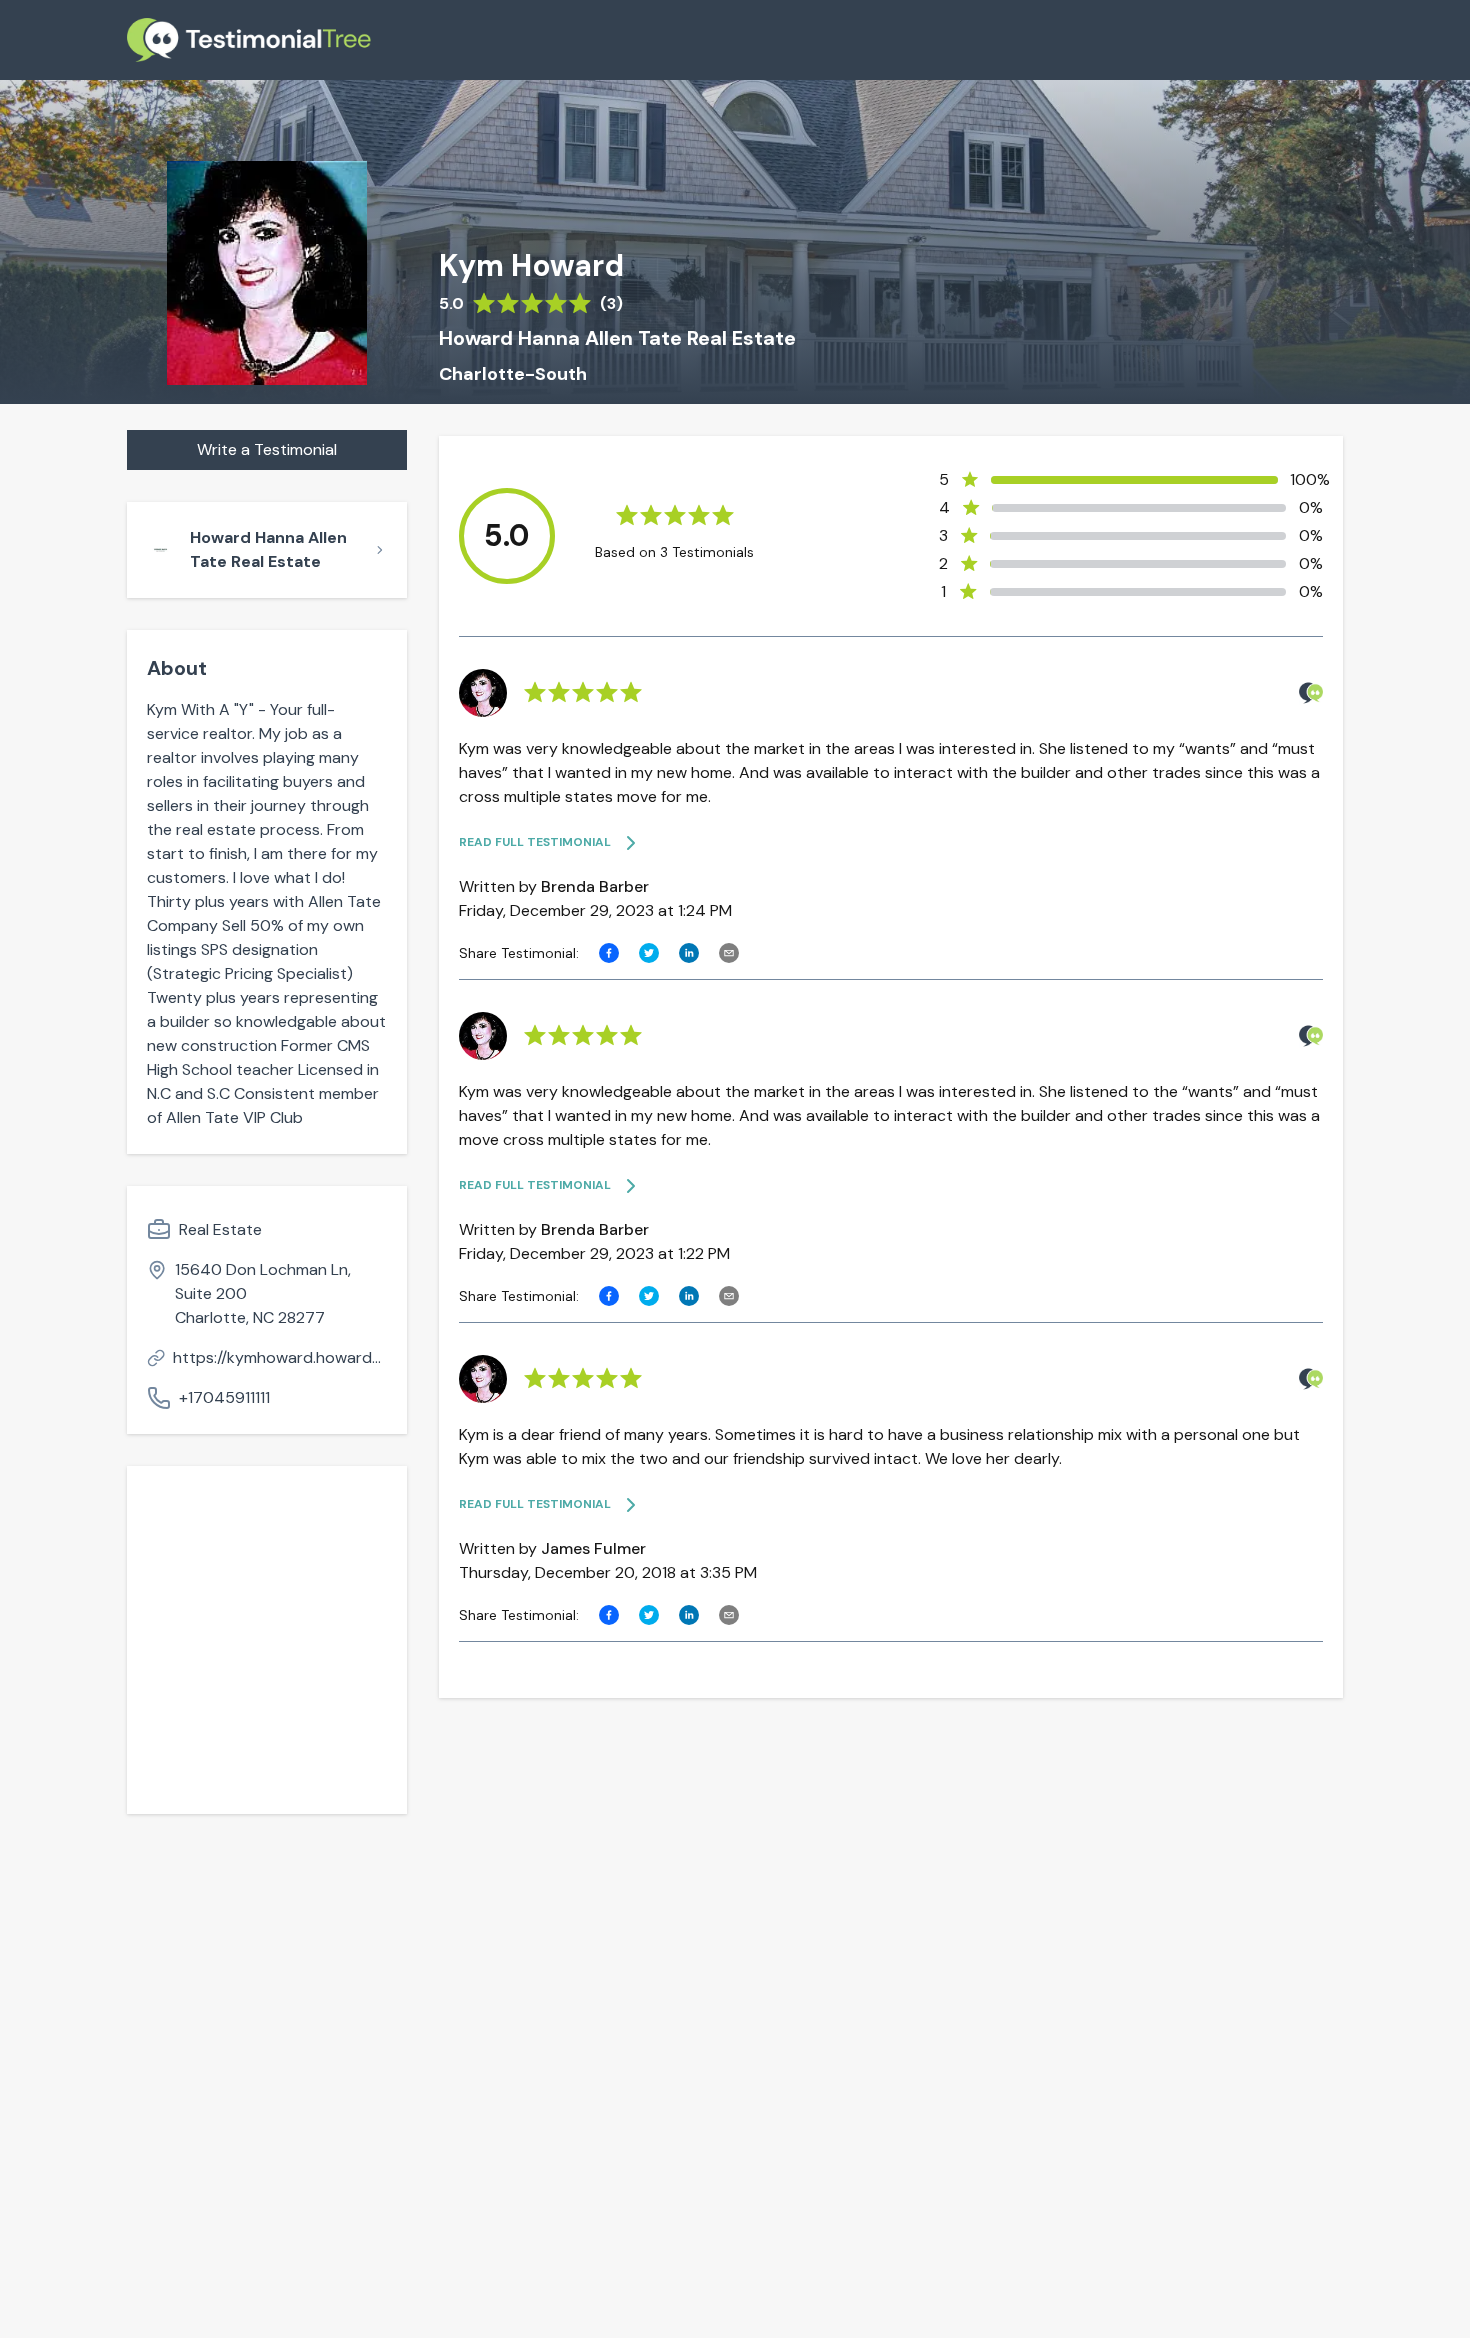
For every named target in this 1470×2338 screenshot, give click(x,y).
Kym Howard (531, 266)
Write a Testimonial (267, 449)
